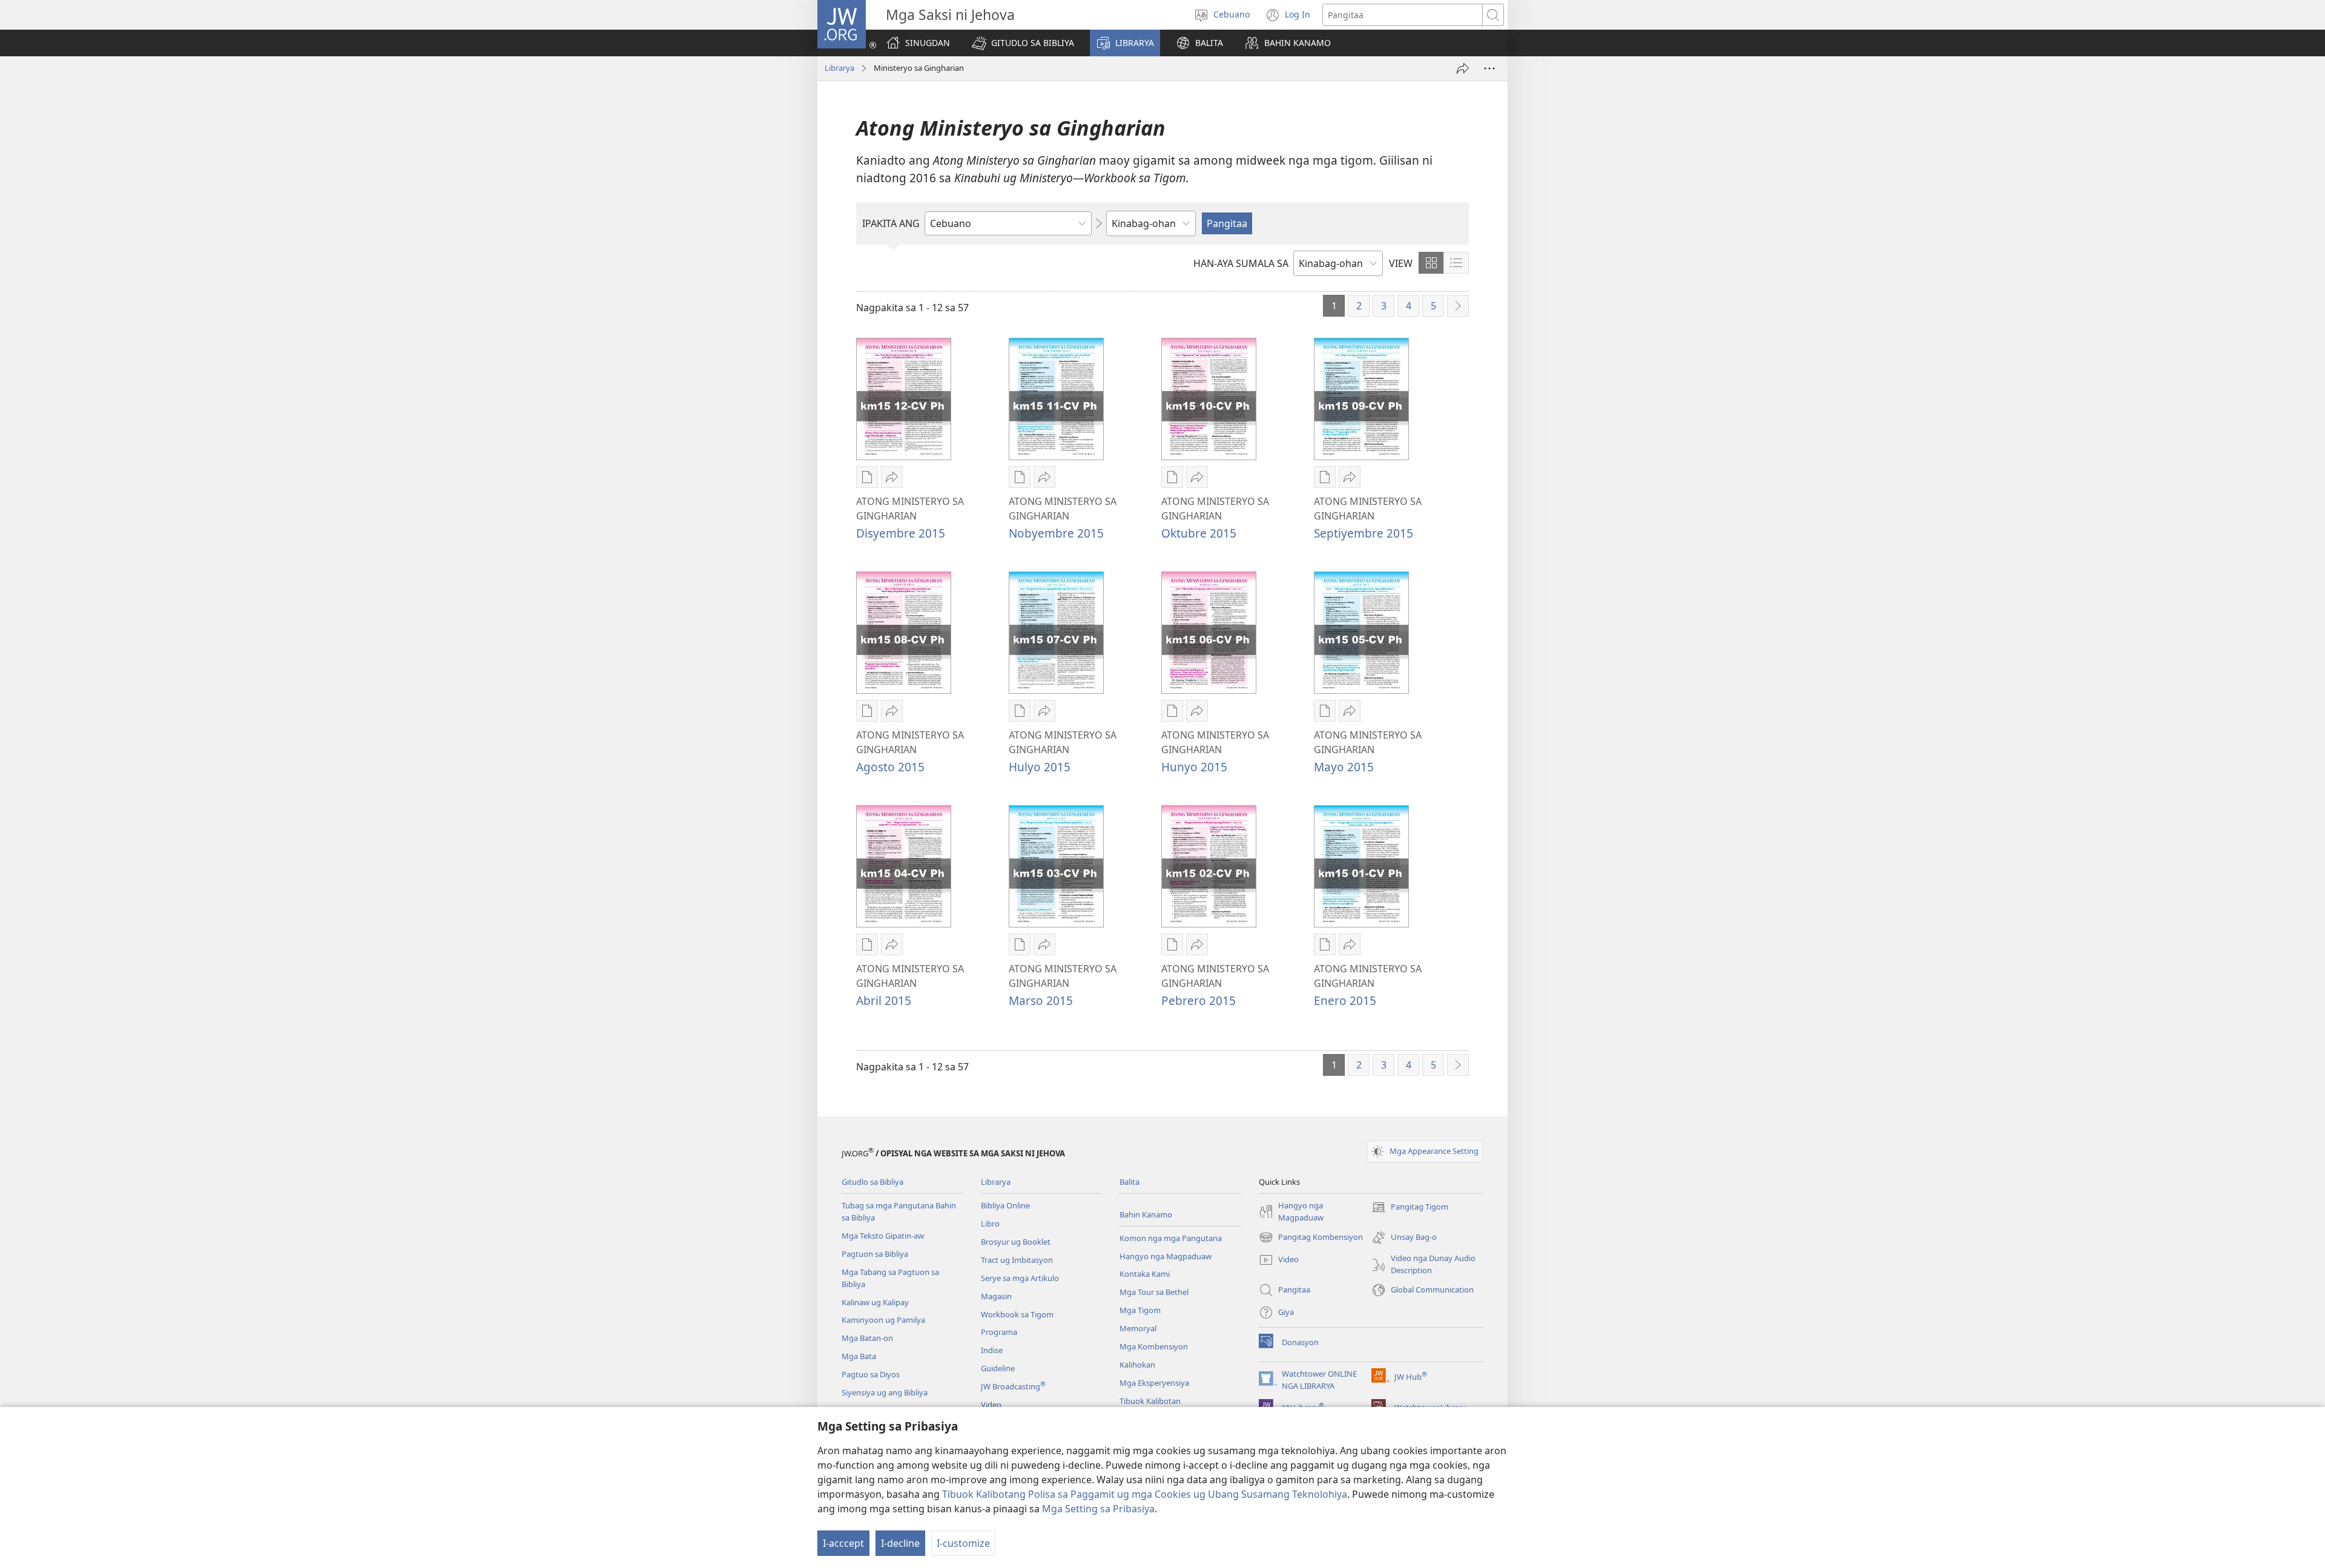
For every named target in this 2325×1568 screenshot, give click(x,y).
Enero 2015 (1345, 1000)
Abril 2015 (884, 1000)
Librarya (839, 68)
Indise (992, 1350)
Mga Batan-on (867, 1338)
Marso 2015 (1041, 1000)
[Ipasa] (1463, 68)
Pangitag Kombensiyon (1311, 1238)
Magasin (996, 1296)
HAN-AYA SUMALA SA (1241, 263)
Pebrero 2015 (1199, 1000)
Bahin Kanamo (1146, 1214)
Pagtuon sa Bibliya (875, 1254)
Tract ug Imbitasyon (1017, 1260)
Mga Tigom (1140, 1310)
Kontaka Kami (1145, 1274)
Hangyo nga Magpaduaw (1166, 1256)
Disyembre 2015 (901, 533)
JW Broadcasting (1013, 1386)
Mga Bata (859, 1356)
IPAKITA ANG (891, 223)
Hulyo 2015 (1040, 767)
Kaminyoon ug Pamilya (883, 1320)
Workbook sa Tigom (1017, 1314)
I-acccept (843, 1543)
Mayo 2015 (1344, 767)
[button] (1023, 43)
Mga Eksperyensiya (1154, 1383)
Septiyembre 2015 (1364, 533)
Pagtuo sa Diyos (871, 1374)
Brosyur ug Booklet (1016, 1242)
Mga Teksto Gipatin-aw (883, 1236)
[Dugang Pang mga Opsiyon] (1489, 68)
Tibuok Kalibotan (1150, 1401)
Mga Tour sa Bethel (1154, 1292)
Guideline (998, 1368)
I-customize (963, 1543)
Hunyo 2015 (1194, 767)
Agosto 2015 (890, 767)
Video (991, 1405)
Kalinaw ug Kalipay (875, 1302)
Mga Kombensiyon (1154, 1346)
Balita (1130, 1182)
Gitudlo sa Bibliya (872, 1182)
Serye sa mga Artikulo (1020, 1278)
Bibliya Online (1005, 1205)
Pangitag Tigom (1410, 1208)
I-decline (900, 1543)
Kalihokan (1137, 1365)
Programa (999, 1332)
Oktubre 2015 (1199, 533)
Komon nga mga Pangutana (1171, 1238)
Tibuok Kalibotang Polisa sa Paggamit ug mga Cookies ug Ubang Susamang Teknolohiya (1145, 1494)
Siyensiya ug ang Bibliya (885, 1392)
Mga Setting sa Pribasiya (1098, 1509)
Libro (990, 1224)
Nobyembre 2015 (1056, 533)
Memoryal (1138, 1328)
